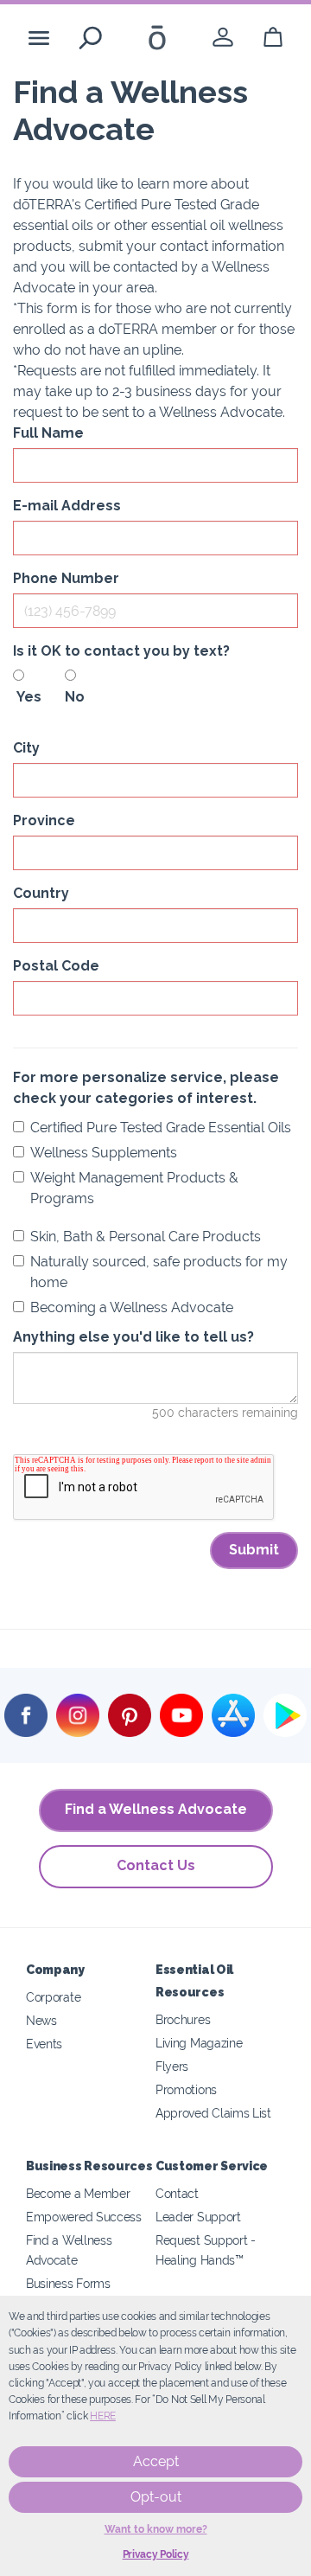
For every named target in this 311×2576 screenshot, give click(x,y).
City (26, 748)
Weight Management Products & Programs (134, 1188)
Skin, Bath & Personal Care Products (146, 1237)
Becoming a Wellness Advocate (132, 1307)
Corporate (53, 1997)
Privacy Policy (156, 2554)
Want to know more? (156, 2529)
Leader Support (198, 2217)
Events (44, 2044)
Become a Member (78, 2193)
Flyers (172, 2066)
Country (41, 893)
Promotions (186, 2089)
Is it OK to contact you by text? (121, 651)
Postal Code (56, 966)
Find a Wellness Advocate (156, 1809)
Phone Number (66, 578)
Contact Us (156, 1865)
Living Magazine (199, 2043)
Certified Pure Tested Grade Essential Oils (161, 1128)
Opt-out (156, 2497)
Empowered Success (84, 2217)
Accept (156, 2461)
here (103, 2416)
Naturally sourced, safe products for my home (159, 1272)
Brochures (183, 2019)
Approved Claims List (213, 2113)
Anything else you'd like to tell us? (133, 1337)
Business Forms (68, 2283)
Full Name (48, 433)
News (41, 2020)
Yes (26, 697)
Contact (177, 2193)
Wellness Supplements (104, 1153)
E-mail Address (67, 506)
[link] (223, 38)
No (75, 697)
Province (44, 820)
